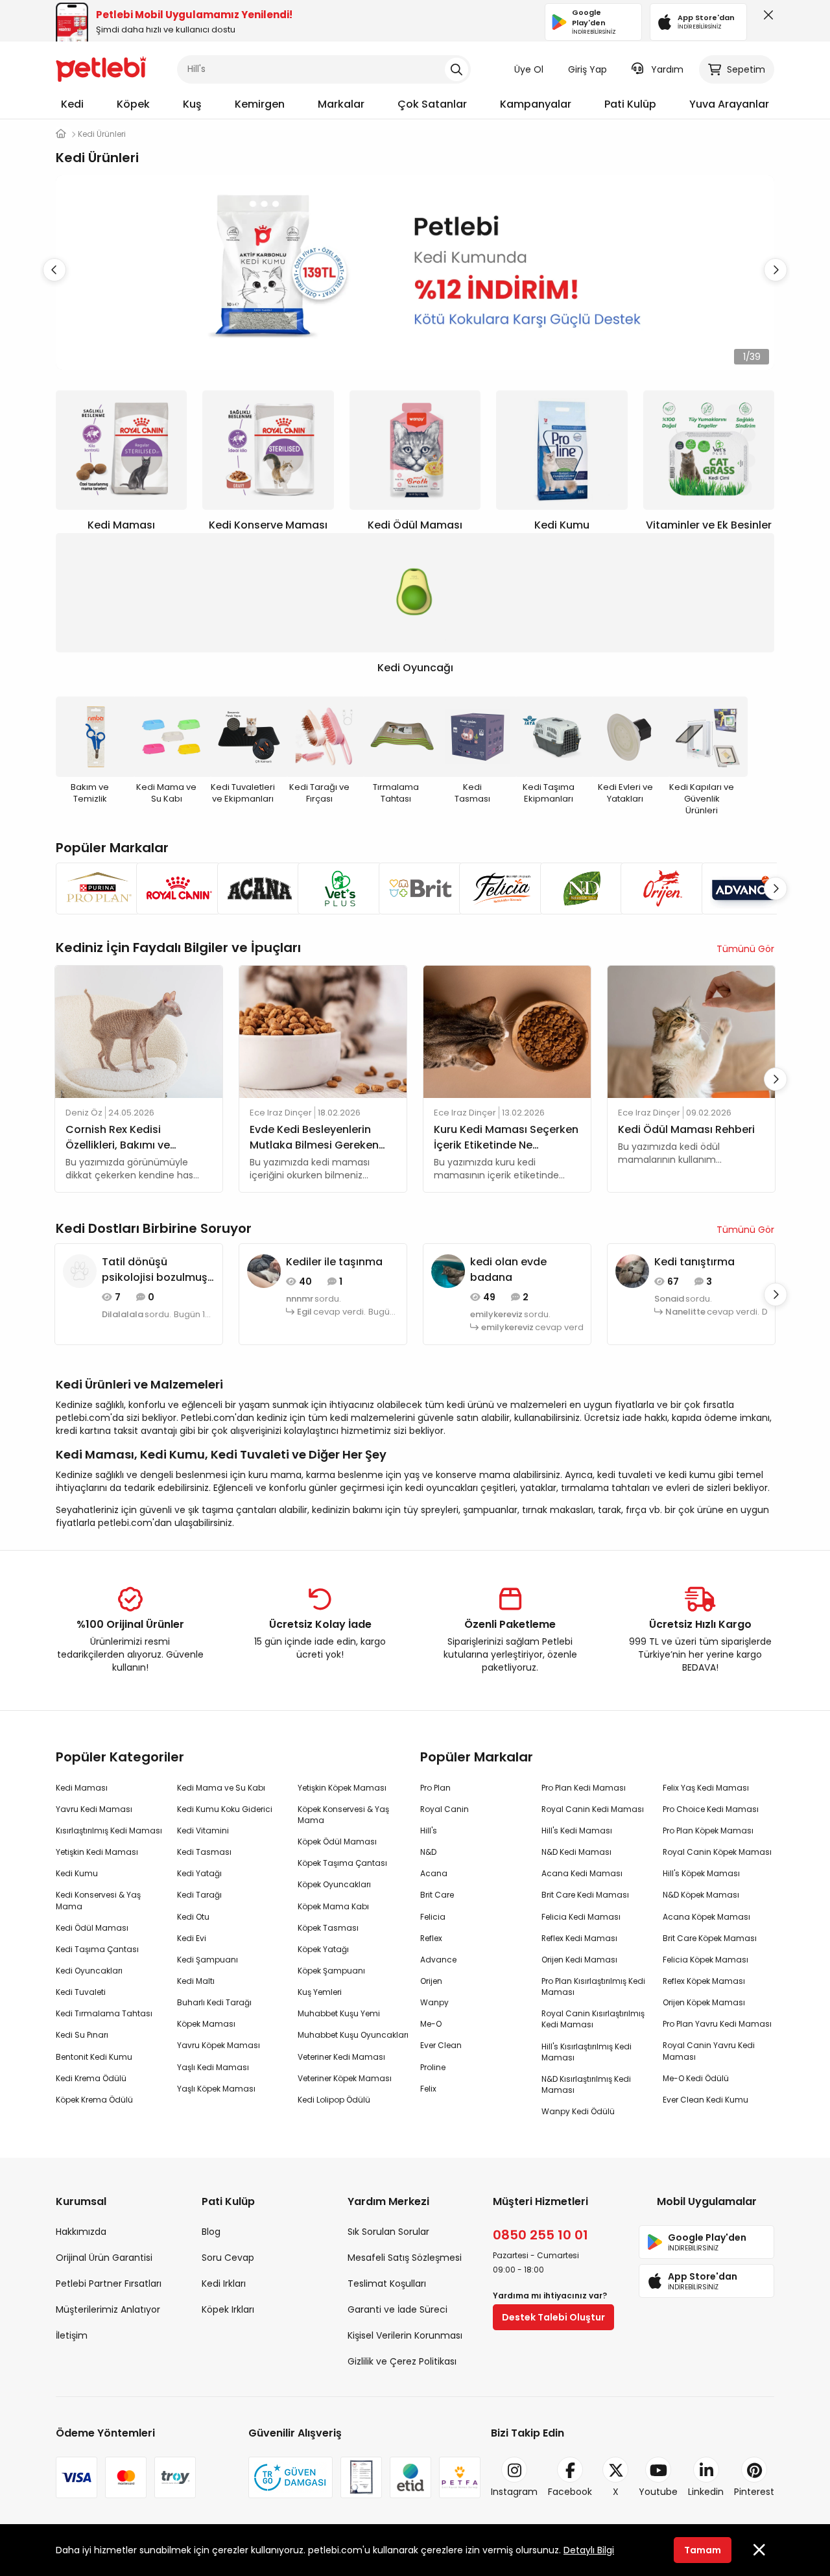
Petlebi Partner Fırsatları (109, 2284)
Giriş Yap (587, 69)
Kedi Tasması (204, 1852)
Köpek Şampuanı (331, 1971)
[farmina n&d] (576, 888)
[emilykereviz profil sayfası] (448, 1270)
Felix (428, 2089)
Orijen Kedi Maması (579, 1960)
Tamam (703, 2550)
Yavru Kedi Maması (94, 1809)
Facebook (570, 2492)
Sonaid (669, 1299)
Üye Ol (529, 69)
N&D (428, 1852)
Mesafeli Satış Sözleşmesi (405, 2258)
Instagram (514, 2492)
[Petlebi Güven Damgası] (290, 2477)
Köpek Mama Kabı (333, 1906)
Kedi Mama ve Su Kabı (221, 1788)
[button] (776, 270)
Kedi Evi (192, 1938)
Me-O (431, 2024)
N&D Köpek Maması (701, 1895)
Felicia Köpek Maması (705, 1960)
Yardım (667, 69)
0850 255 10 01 (540, 2235)
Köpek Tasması (328, 1928)
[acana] (254, 888)
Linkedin (706, 2492)
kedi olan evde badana (508, 1270)
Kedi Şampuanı (207, 1960)
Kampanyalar (536, 104)
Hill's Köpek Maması (701, 1873)
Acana (434, 1873)
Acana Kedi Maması (582, 1873)
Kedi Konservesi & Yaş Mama (98, 1900)
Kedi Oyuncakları (89, 1971)
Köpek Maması (206, 2024)
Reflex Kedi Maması (579, 1938)
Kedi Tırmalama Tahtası (104, 2013)
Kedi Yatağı (199, 1873)
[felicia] (495, 888)
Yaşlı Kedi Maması (213, 2067)
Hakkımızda (81, 2232)
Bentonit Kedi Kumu (94, 2057)
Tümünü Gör (745, 949)
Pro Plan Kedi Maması (584, 1788)
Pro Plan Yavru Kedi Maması (717, 2024)
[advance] (738, 888)
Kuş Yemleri (320, 1992)
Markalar (341, 104)
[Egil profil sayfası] (264, 1270)
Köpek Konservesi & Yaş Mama (343, 1815)
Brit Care (437, 1895)
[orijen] (657, 888)
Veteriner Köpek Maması (345, 2078)
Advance (438, 1960)
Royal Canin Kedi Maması (593, 1809)
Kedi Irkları (224, 2284)
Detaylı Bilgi (589, 2550)
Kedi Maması (82, 1788)
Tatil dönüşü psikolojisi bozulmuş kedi (155, 1270)
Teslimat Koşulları (387, 2284)
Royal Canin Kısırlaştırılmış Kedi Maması (593, 2019)
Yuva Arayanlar (729, 104)
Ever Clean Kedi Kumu (705, 2100)
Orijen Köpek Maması (704, 2002)
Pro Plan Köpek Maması (708, 1831)
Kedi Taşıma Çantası (97, 1949)
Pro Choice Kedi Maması (711, 1809)
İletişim (72, 2335)
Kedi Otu (193, 1917)
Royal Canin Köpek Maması (717, 1852)
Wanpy (434, 2002)
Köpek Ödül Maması (337, 1842)
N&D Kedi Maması (576, 1852)
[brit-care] (415, 888)
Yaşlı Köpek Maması (216, 2089)
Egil (304, 1312)
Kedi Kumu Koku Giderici (225, 1809)
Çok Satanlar (432, 104)
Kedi (72, 104)
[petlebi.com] (61, 134)
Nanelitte (685, 1312)
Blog (211, 2232)
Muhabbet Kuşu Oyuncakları (353, 2035)
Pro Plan (435, 1788)
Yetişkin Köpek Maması (342, 1788)
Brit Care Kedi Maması (585, 1895)
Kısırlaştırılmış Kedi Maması (109, 1831)
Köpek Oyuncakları (334, 1884)
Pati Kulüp (630, 104)
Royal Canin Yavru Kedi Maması (709, 2051)
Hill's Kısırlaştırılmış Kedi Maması (587, 2052)
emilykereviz (496, 1315)
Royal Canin (445, 1809)
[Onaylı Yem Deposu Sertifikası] (361, 2477)
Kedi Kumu (77, 1873)
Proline (433, 2067)
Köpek (133, 104)
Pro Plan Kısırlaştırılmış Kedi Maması (593, 1986)
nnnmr (300, 1299)
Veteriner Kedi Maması (341, 2057)
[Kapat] (766, 18)
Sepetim (746, 69)
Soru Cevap (228, 2258)
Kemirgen (260, 104)
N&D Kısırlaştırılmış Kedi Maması (586, 2084)
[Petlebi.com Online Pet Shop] (101, 68)
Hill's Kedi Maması (577, 1831)
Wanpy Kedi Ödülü (578, 2111)
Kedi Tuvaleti (81, 1992)
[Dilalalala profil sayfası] (80, 1270)
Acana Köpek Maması (706, 1917)
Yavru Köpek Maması (219, 2045)
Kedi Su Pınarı (82, 2035)
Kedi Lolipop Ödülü (334, 2100)
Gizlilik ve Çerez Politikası (402, 2361)
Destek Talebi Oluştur (553, 2317)
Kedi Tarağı (199, 1895)
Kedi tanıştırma (694, 1262)
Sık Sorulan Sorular (388, 2232)
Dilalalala (123, 1315)
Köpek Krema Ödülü (94, 2100)
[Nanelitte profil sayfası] (632, 1270)
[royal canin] (172, 888)
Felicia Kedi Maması (581, 1917)
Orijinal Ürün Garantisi (104, 2258)
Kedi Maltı (196, 1981)
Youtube (658, 2492)
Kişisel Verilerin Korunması (405, 2335)
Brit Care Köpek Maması (710, 1938)
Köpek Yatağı (323, 1949)
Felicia (433, 1917)
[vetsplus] (334, 888)
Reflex (431, 1938)
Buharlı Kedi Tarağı (214, 2002)
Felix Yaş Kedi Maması (706, 1788)
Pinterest (754, 2492)
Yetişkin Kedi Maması (97, 1852)
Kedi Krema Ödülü (91, 2078)
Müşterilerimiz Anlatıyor (108, 2309)
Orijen (431, 1981)
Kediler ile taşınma (334, 1262)
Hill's (429, 1831)
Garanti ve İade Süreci (397, 2309)
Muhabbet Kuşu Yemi (339, 2013)
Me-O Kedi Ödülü (696, 2078)
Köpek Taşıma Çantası (342, 1863)
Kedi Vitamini (203, 1831)
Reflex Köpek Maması (704, 1981)
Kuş (192, 104)
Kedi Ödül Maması (92, 1928)
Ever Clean (441, 2045)
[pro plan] (92, 888)
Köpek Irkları (228, 2309)
